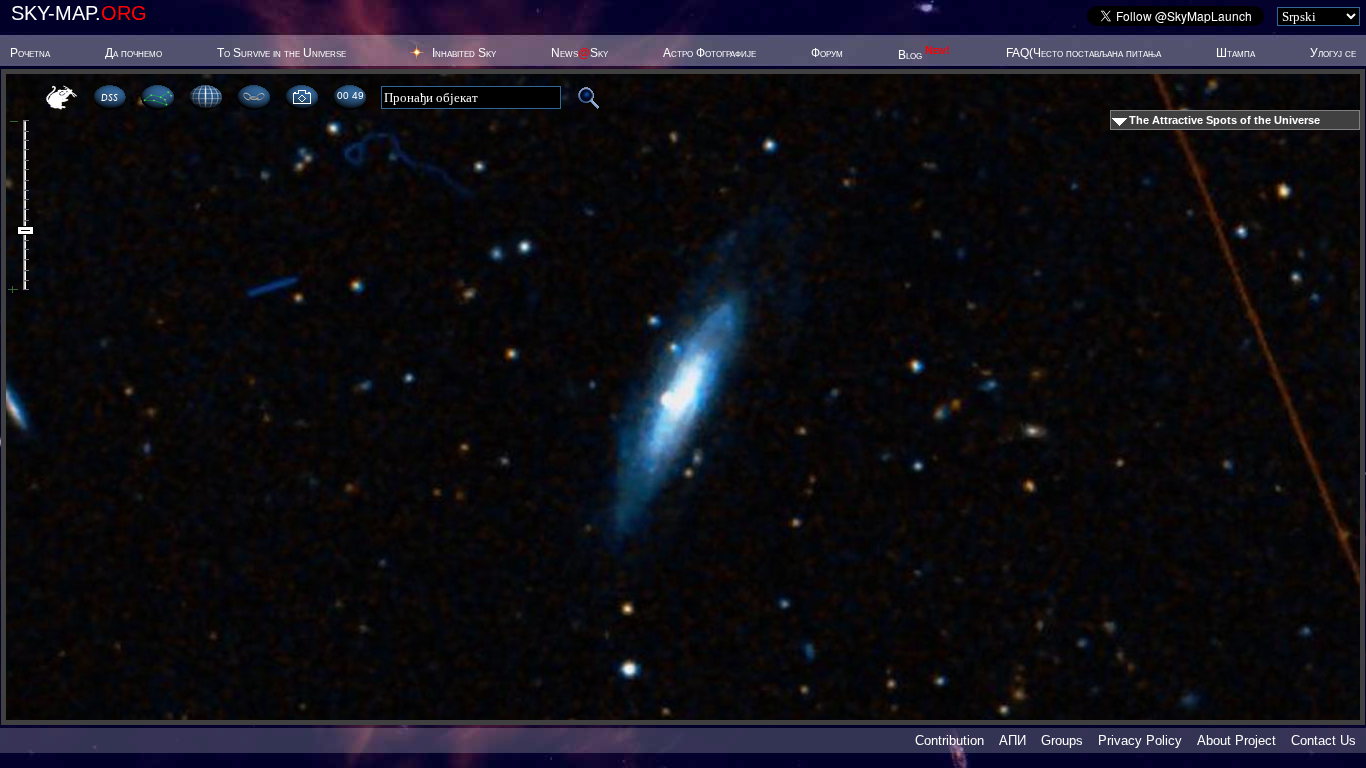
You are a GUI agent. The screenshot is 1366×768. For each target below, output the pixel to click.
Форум (827, 53)
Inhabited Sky (464, 53)
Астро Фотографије (709, 53)
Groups (1062, 740)
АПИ (1012, 740)
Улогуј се (1333, 53)
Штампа (1235, 53)
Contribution (949, 740)
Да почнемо (133, 53)
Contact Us (1323, 740)
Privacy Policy (1140, 740)
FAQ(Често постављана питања (1083, 53)
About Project (1236, 740)
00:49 (350, 95)
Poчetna (30, 53)
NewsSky (579, 53)
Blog (924, 55)
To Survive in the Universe (281, 53)
